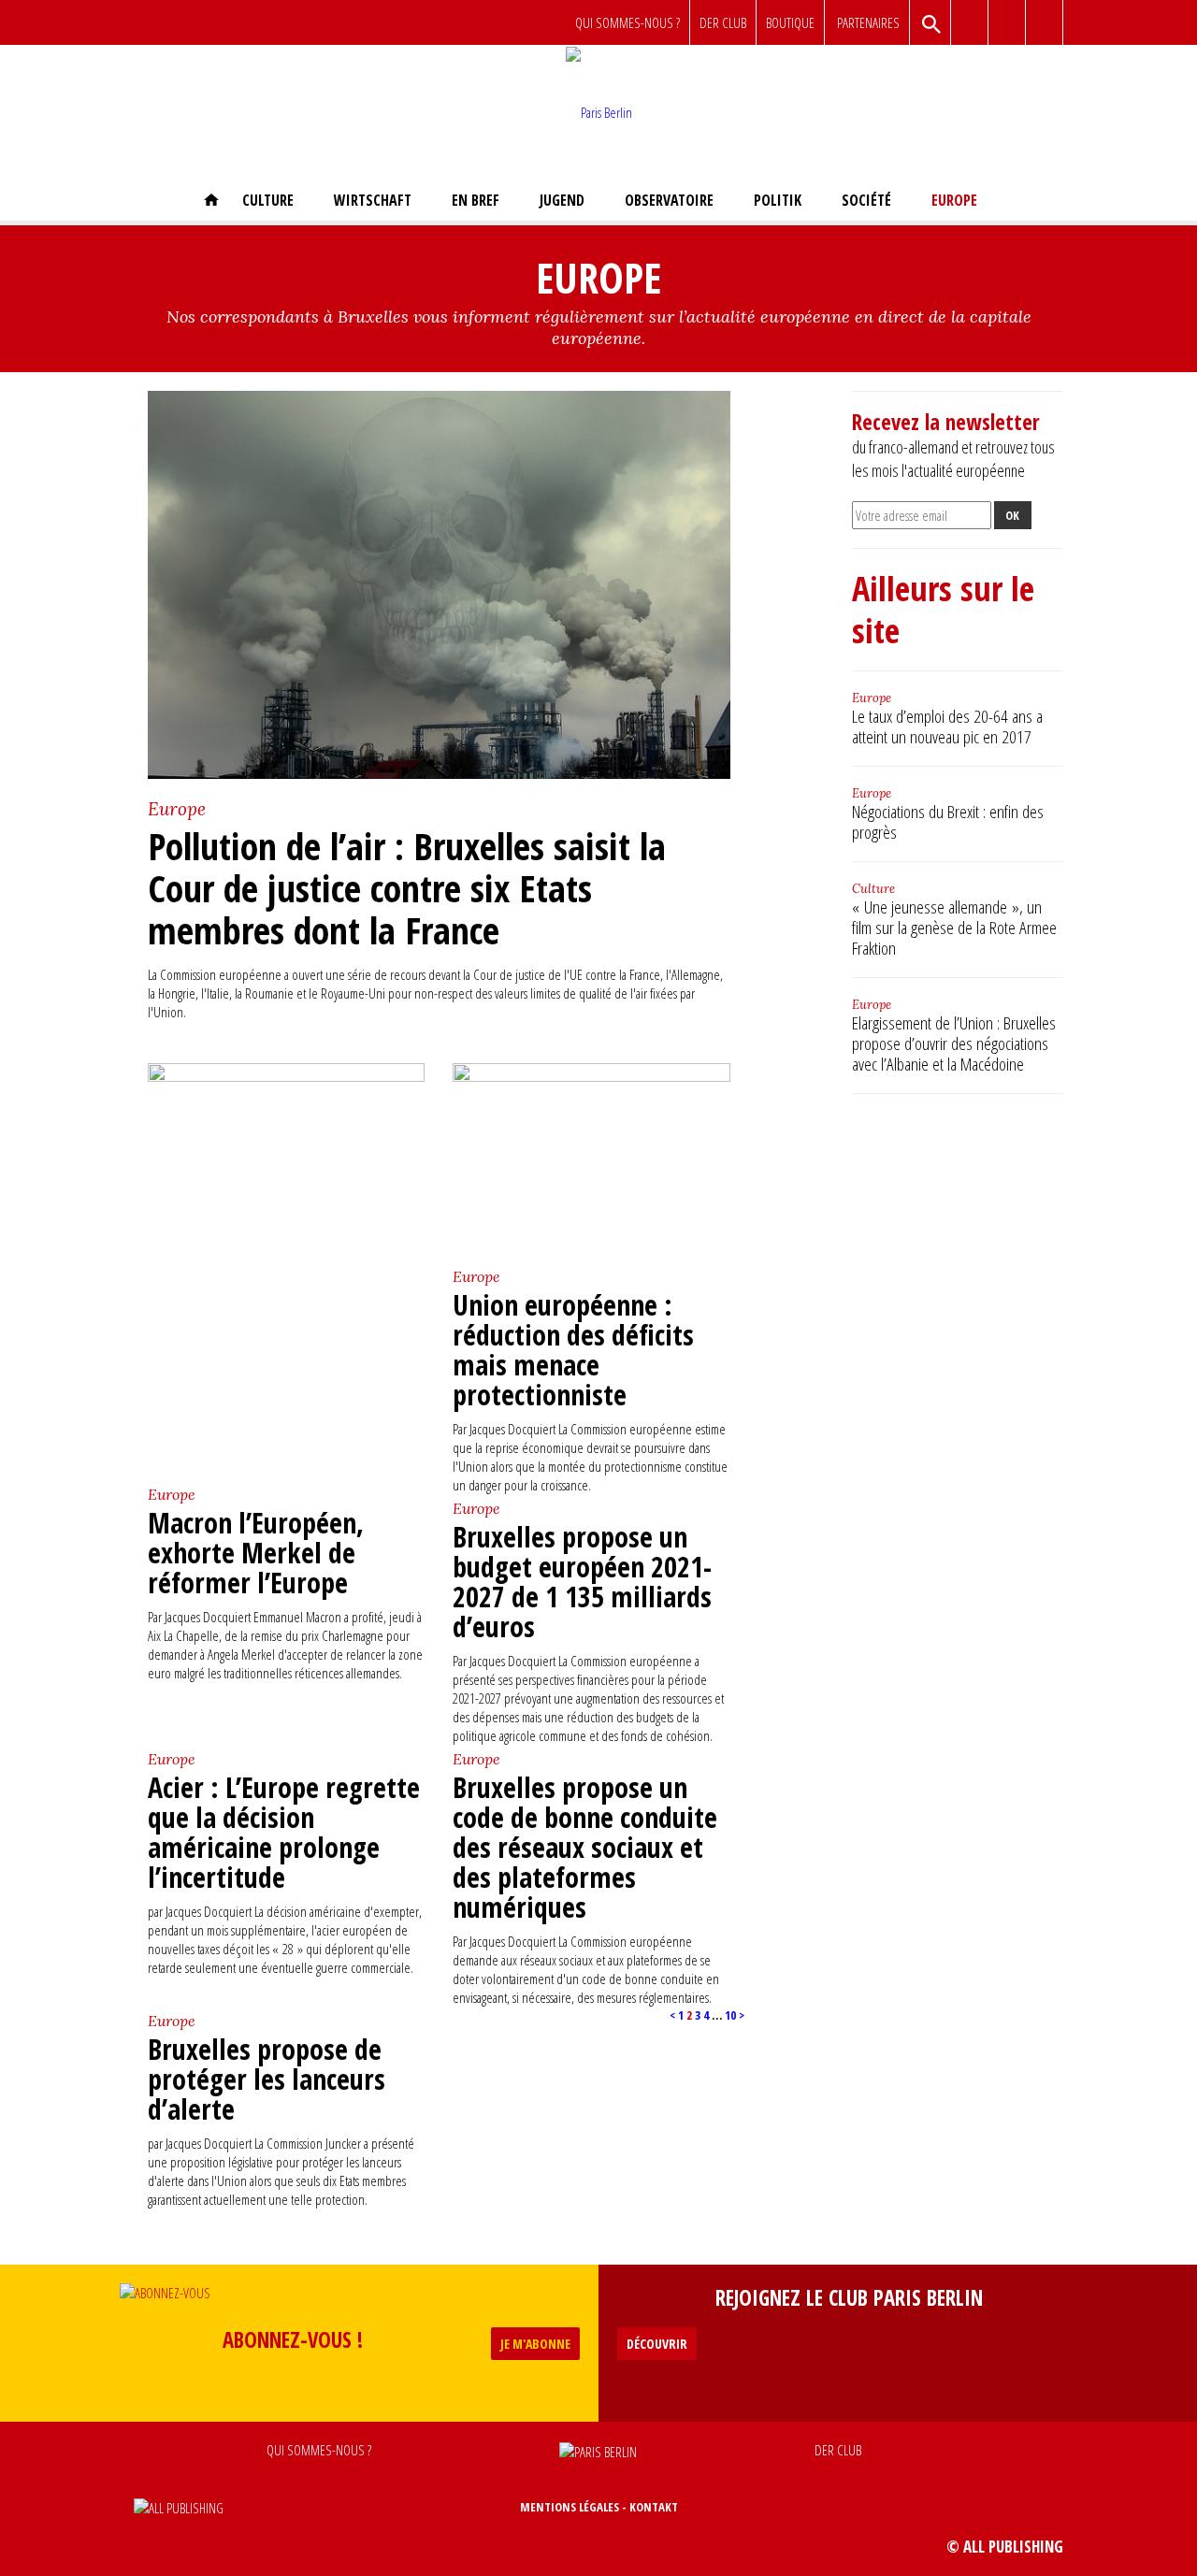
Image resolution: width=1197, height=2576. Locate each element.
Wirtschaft (373, 200)
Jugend (562, 200)
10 (730, 2015)
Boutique (790, 22)
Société (866, 200)
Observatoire (669, 200)
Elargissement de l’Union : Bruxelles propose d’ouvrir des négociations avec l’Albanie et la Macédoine (954, 1043)
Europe (954, 200)
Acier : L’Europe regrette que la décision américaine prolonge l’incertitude (284, 1832)
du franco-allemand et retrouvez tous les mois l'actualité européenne (953, 446)
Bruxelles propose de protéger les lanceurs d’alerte (267, 2079)
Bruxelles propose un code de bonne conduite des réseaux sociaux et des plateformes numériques (585, 1847)
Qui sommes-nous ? (627, 22)
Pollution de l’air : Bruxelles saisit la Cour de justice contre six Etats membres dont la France (407, 888)
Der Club (723, 22)
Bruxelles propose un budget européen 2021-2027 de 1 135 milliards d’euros (582, 1582)
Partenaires (868, 22)
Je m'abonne (535, 2344)
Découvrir (657, 2344)
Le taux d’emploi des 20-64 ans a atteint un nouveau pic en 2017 (947, 727)
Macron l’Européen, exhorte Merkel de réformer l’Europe (256, 1553)
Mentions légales (570, 2507)
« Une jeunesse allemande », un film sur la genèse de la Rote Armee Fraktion (954, 928)
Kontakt (654, 2507)
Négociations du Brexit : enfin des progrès (948, 822)
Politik (778, 200)
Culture (268, 200)
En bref (476, 200)
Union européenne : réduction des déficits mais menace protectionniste (573, 1350)
